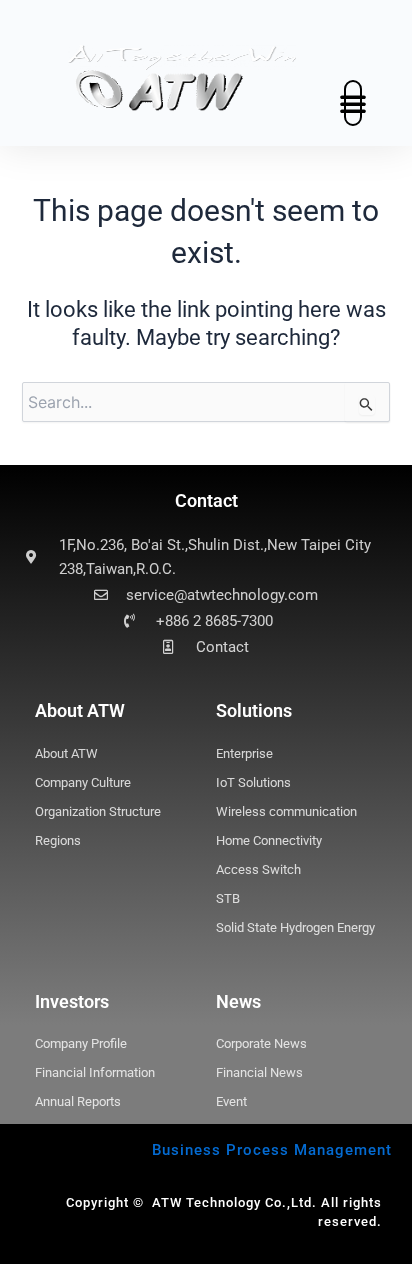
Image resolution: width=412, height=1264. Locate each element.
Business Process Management (272, 1150)
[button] (353, 103)
